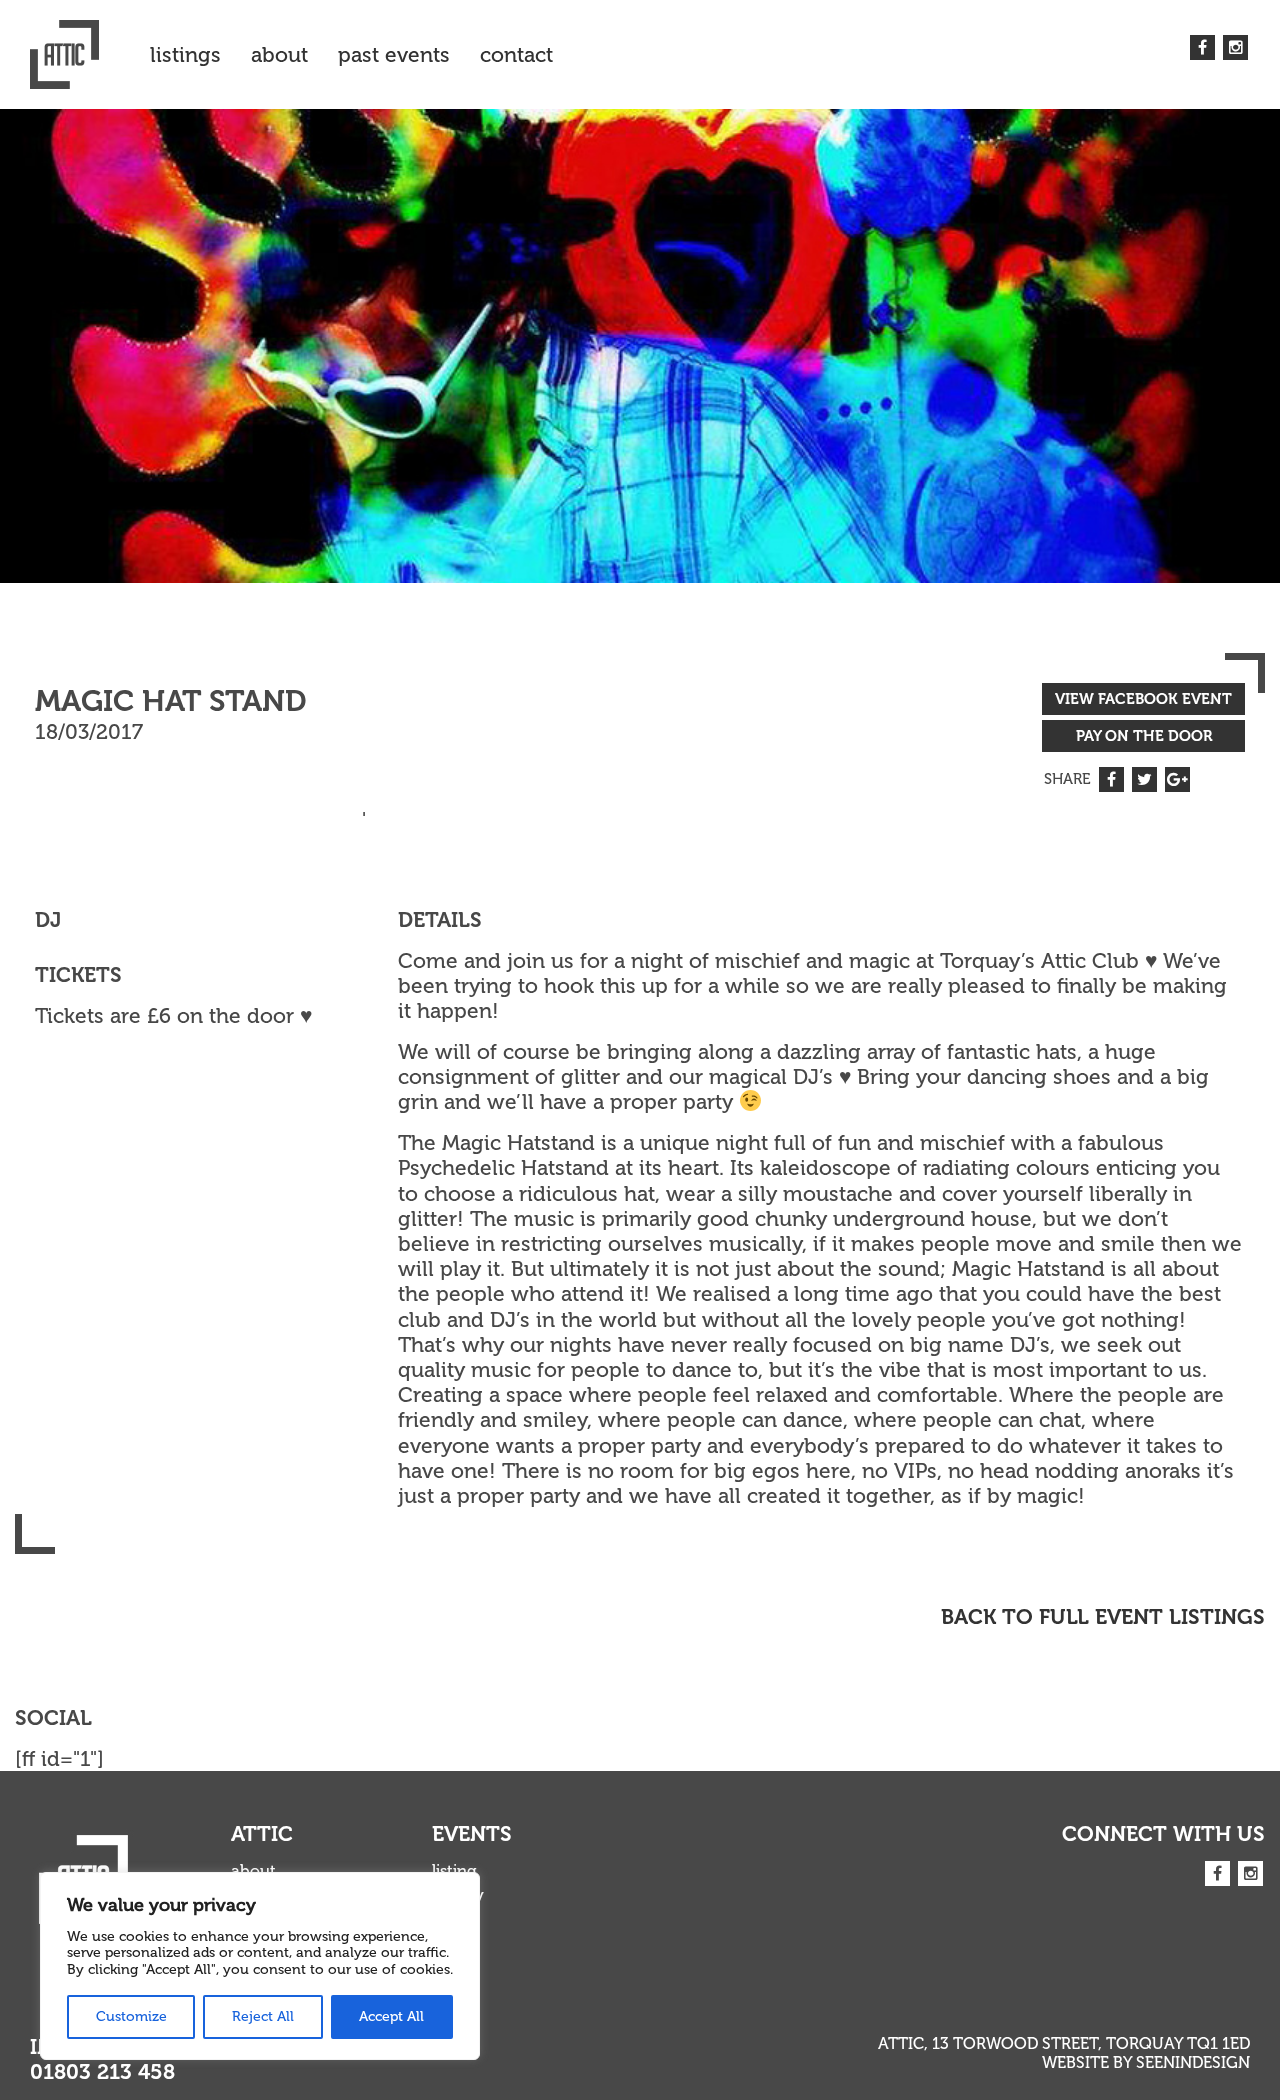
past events (394, 54)
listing (454, 1870)
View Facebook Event (1143, 699)
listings (185, 54)
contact (516, 54)
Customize (131, 2016)
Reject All (263, 2016)
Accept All (391, 2016)
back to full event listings (1103, 1616)
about (279, 54)
